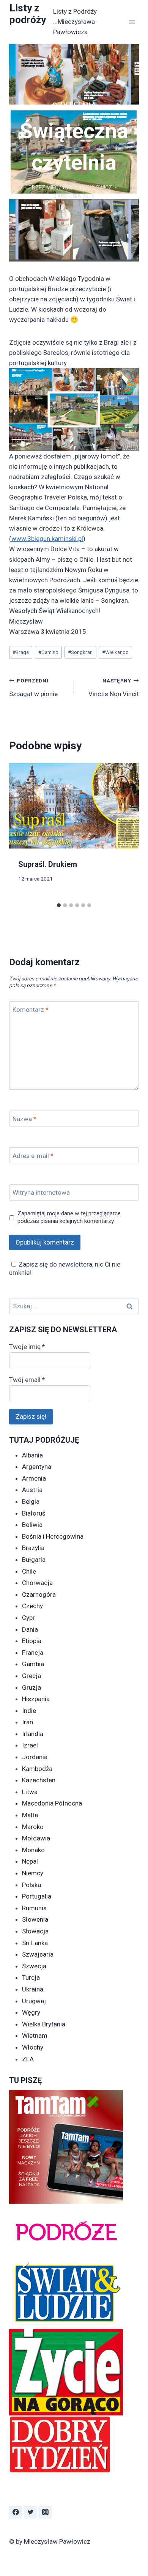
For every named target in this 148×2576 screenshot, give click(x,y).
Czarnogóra (39, 1594)
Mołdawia (36, 1838)
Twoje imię (27, 1347)
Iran (28, 1722)
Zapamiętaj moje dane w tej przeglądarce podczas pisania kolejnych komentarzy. (69, 1217)
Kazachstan (39, 1780)
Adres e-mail (33, 1156)
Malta (30, 1815)
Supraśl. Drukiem (48, 864)
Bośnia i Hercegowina (53, 1536)
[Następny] (126, 831)
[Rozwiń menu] (132, 22)
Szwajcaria (38, 1954)
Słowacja (35, 1931)
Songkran (80, 652)
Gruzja (31, 1687)
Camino (48, 652)
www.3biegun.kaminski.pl (47, 539)
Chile (29, 1571)
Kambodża (37, 1769)
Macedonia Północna (52, 1803)
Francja (33, 1653)
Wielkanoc (115, 652)
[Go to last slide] (22, 831)
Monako (33, 1850)
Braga (21, 652)
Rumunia (34, 1908)
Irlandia (33, 1734)
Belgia (31, 1501)
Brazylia (33, 1548)
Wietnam (35, 2036)
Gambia (33, 1664)
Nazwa (24, 1119)
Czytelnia (74, 106)
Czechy (32, 1606)
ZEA (28, 2059)
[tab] (59, 905)
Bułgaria (34, 1560)
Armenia (34, 1478)
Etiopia (32, 1641)
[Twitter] (30, 2512)
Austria (32, 1490)
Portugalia (37, 1896)
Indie (29, 1711)
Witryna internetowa (41, 1193)
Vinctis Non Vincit (114, 688)
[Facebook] (16, 2512)
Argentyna (37, 1467)
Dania (30, 1629)
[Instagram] (45, 2512)
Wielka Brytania (44, 2024)
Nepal (30, 1861)
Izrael (30, 1745)
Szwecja (34, 1966)
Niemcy (33, 1873)
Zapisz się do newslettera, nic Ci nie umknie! (65, 1268)
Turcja (31, 1977)
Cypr (28, 1618)
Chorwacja (37, 1583)
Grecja (31, 1676)
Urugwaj (34, 2001)
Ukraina (33, 1989)
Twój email (27, 1380)
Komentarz (31, 1010)
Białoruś (34, 1513)
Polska (31, 1885)
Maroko (33, 1827)
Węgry (31, 2012)
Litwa (30, 1792)
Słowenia (35, 1919)
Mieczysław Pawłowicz (79, 187)
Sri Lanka (35, 1943)
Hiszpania (36, 1699)
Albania (32, 1455)
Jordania (35, 1757)
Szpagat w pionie (33, 688)
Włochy (33, 2047)
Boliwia (32, 1525)
